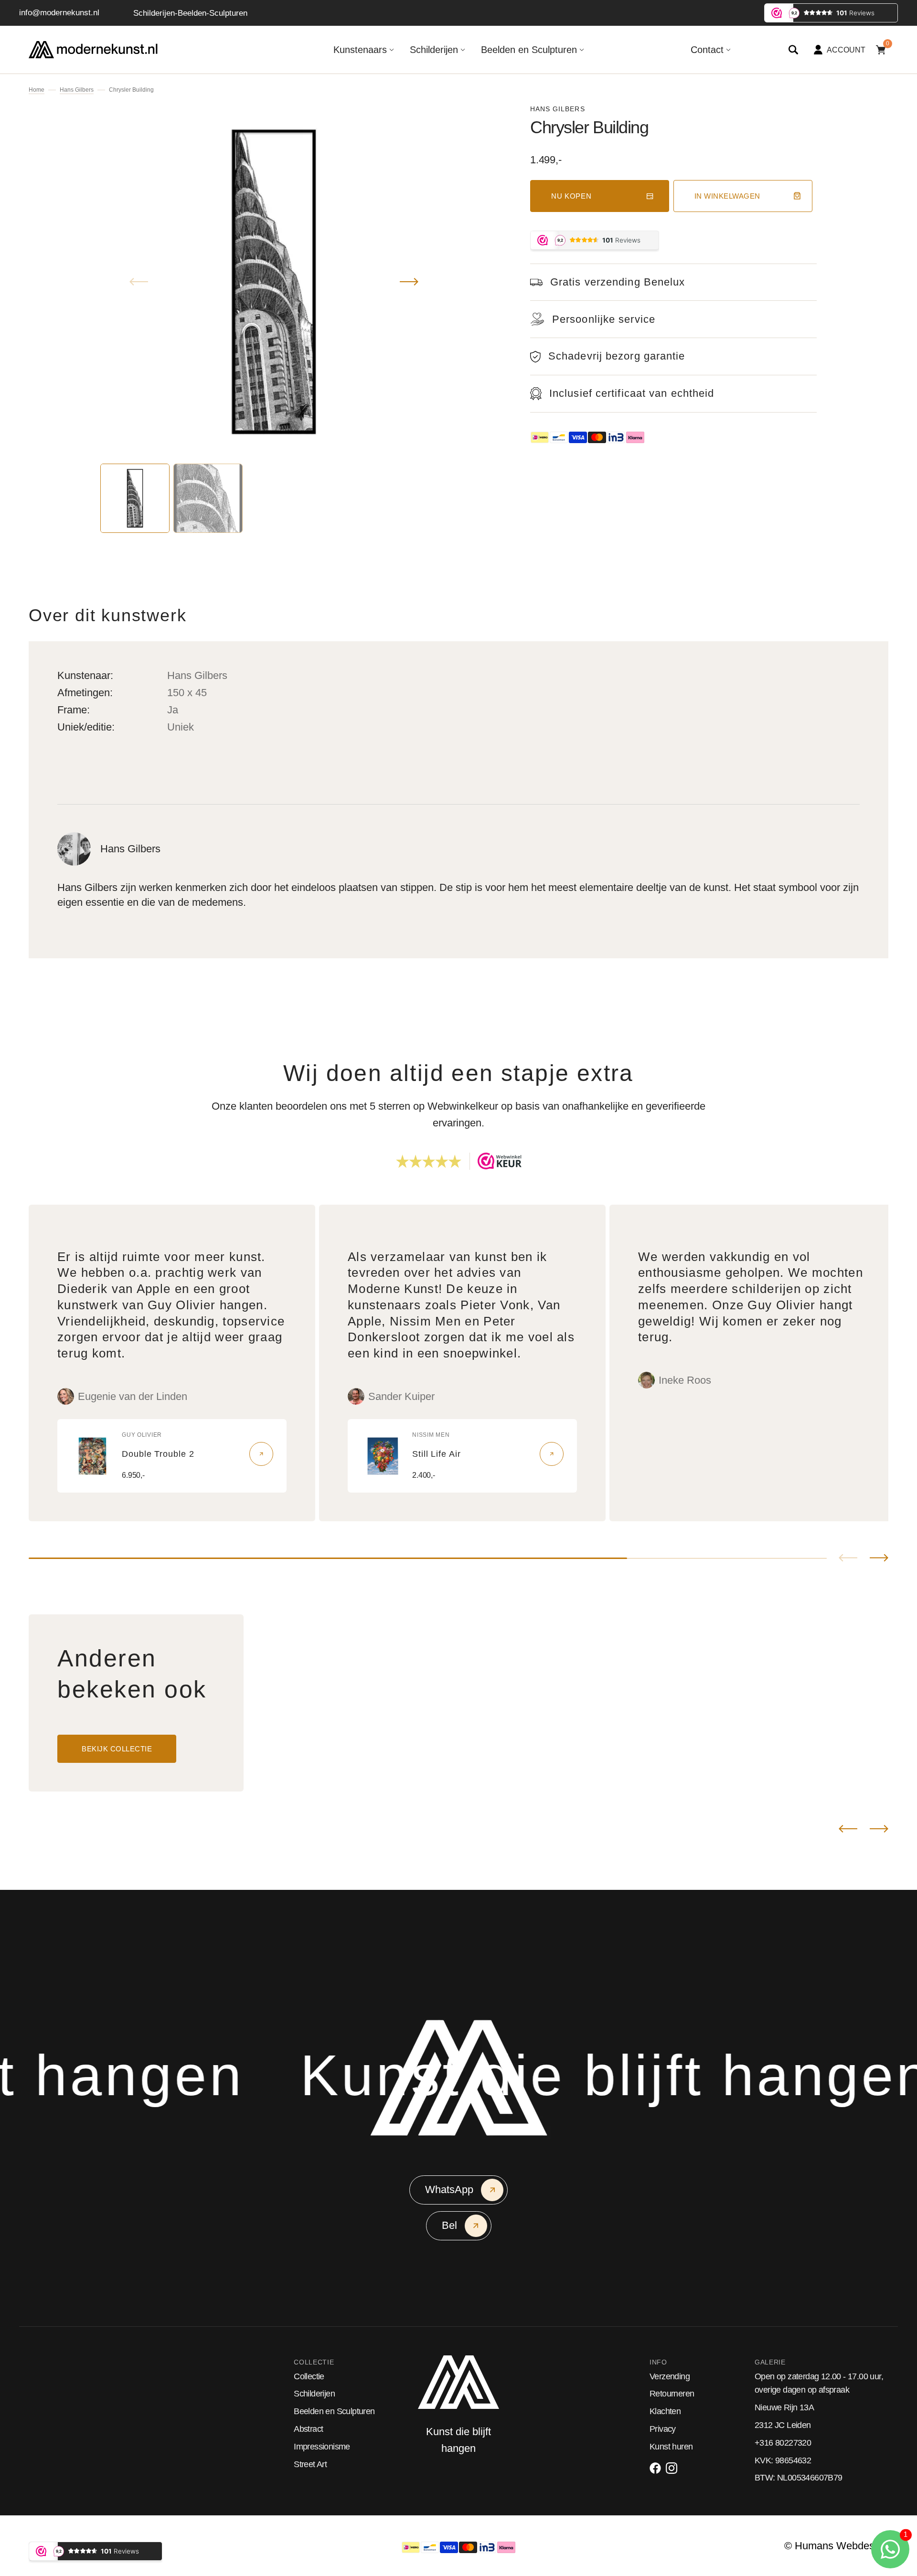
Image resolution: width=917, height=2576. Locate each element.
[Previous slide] (848, 1558)
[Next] (879, 1829)
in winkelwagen (727, 196)
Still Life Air (437, 1454)
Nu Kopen (571, 196)
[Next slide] (879, 1558)
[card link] (261, 1454)
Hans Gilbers (77, 90)
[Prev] (848, 1829)
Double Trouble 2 (158, 1454)
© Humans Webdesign (836, 2546)
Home (37, 90)
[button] (793, 50)
